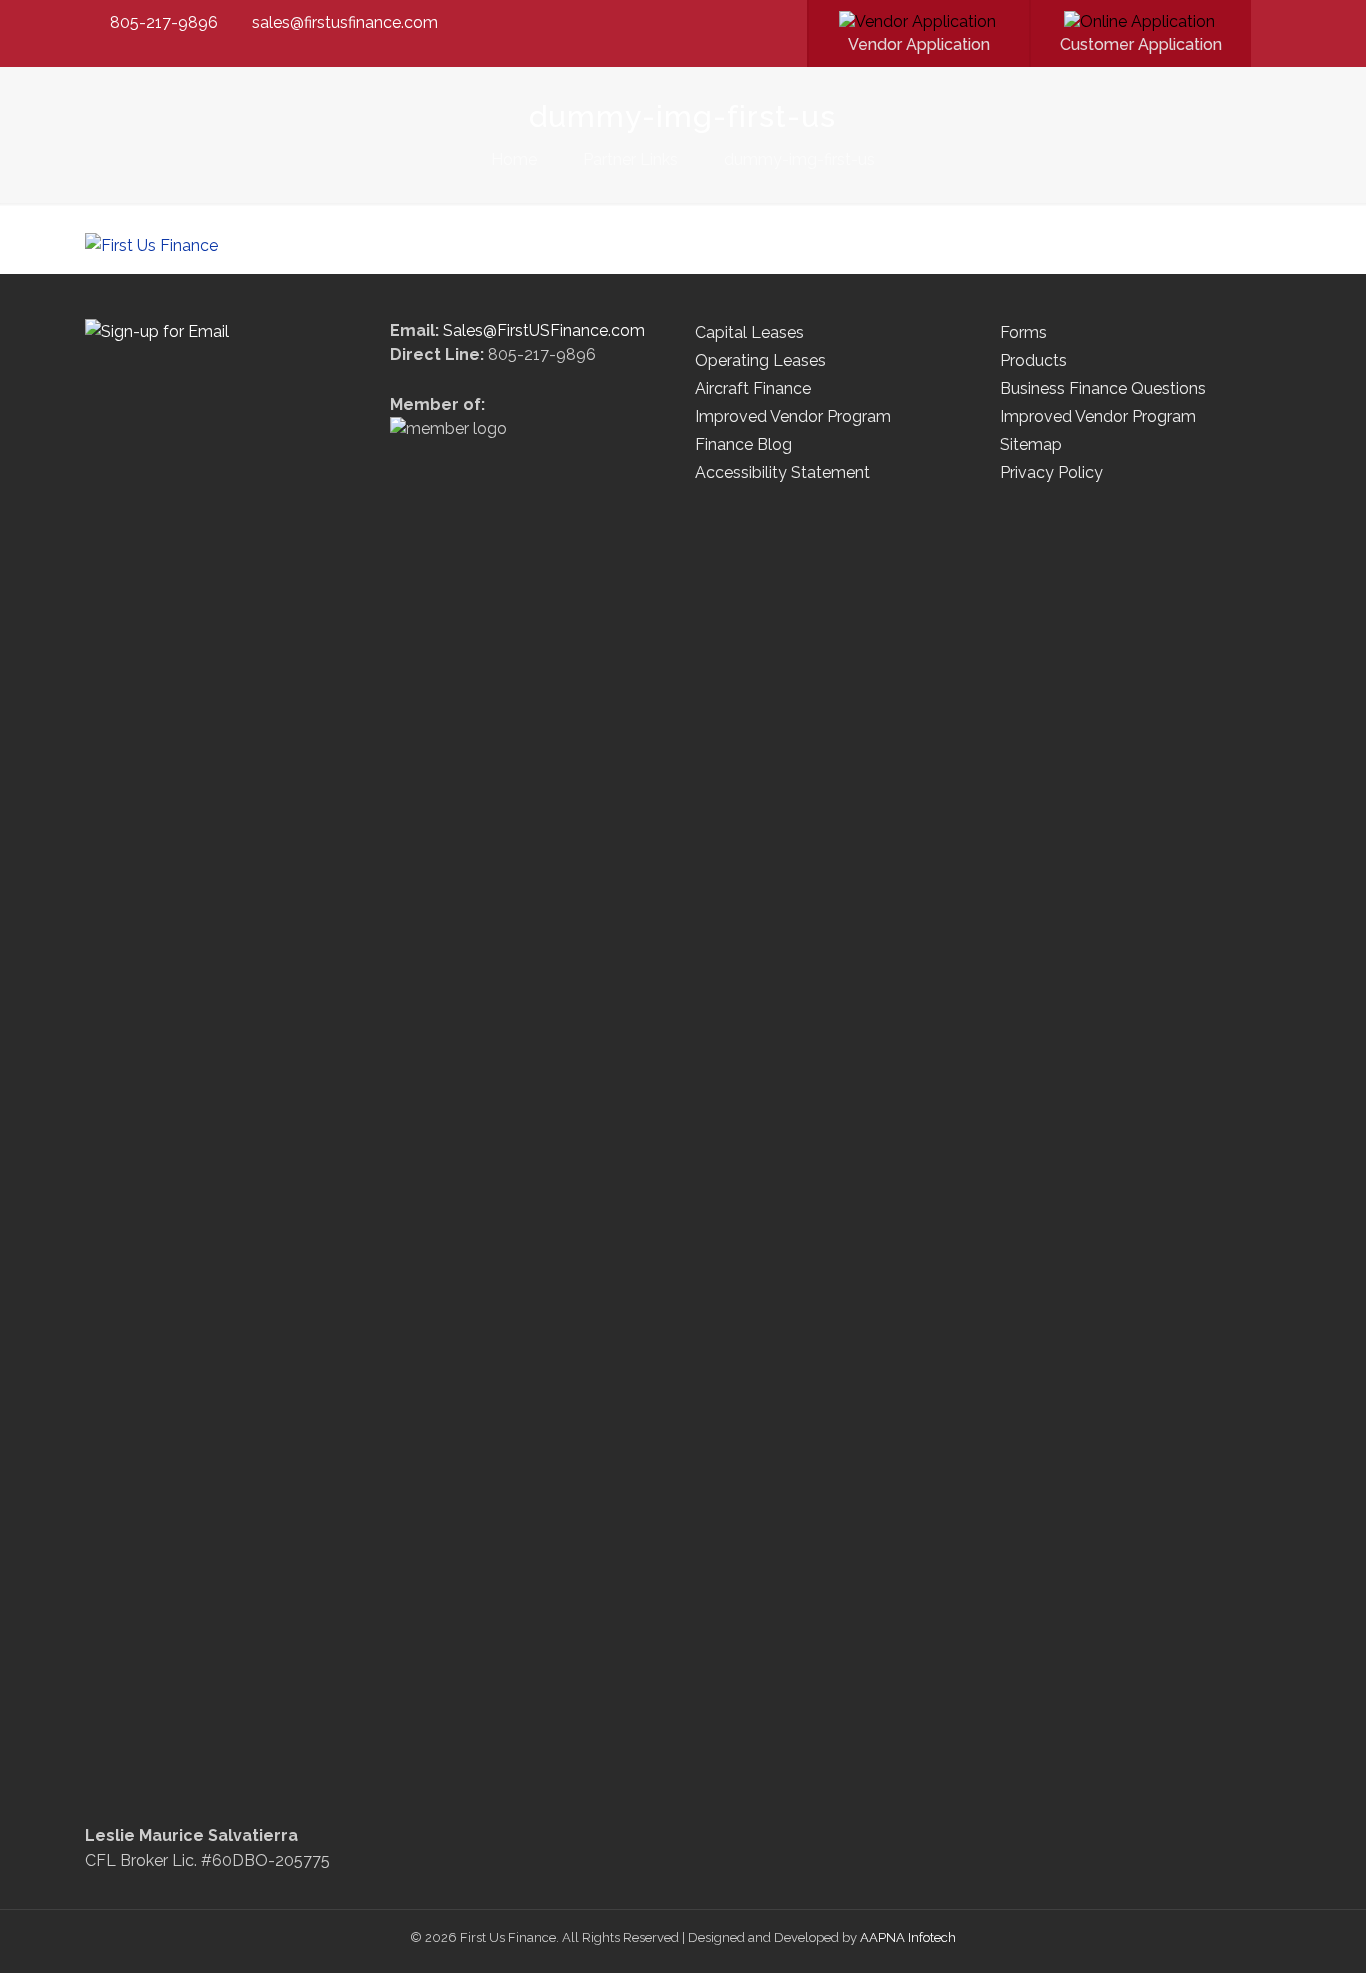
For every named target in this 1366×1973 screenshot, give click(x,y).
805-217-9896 (164, 22)
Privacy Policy (1051, 472)
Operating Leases (760, 360)
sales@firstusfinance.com (345, 22)
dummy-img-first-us (799, 159)
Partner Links (630, 159)
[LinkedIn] (796, 23)
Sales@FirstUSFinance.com (544, 330)
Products (1033, 360)
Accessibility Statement (782, 472)
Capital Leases (749, 332)
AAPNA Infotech (908, 1937)
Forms (1023, 332)
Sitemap (1031, 444)
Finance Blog (743, 444)
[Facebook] (769, 23)
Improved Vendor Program (793, 416)
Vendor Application (919, 44)
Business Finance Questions (1103, 388)
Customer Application (1141, 44)
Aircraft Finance (753, 388)
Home (514, 159)
